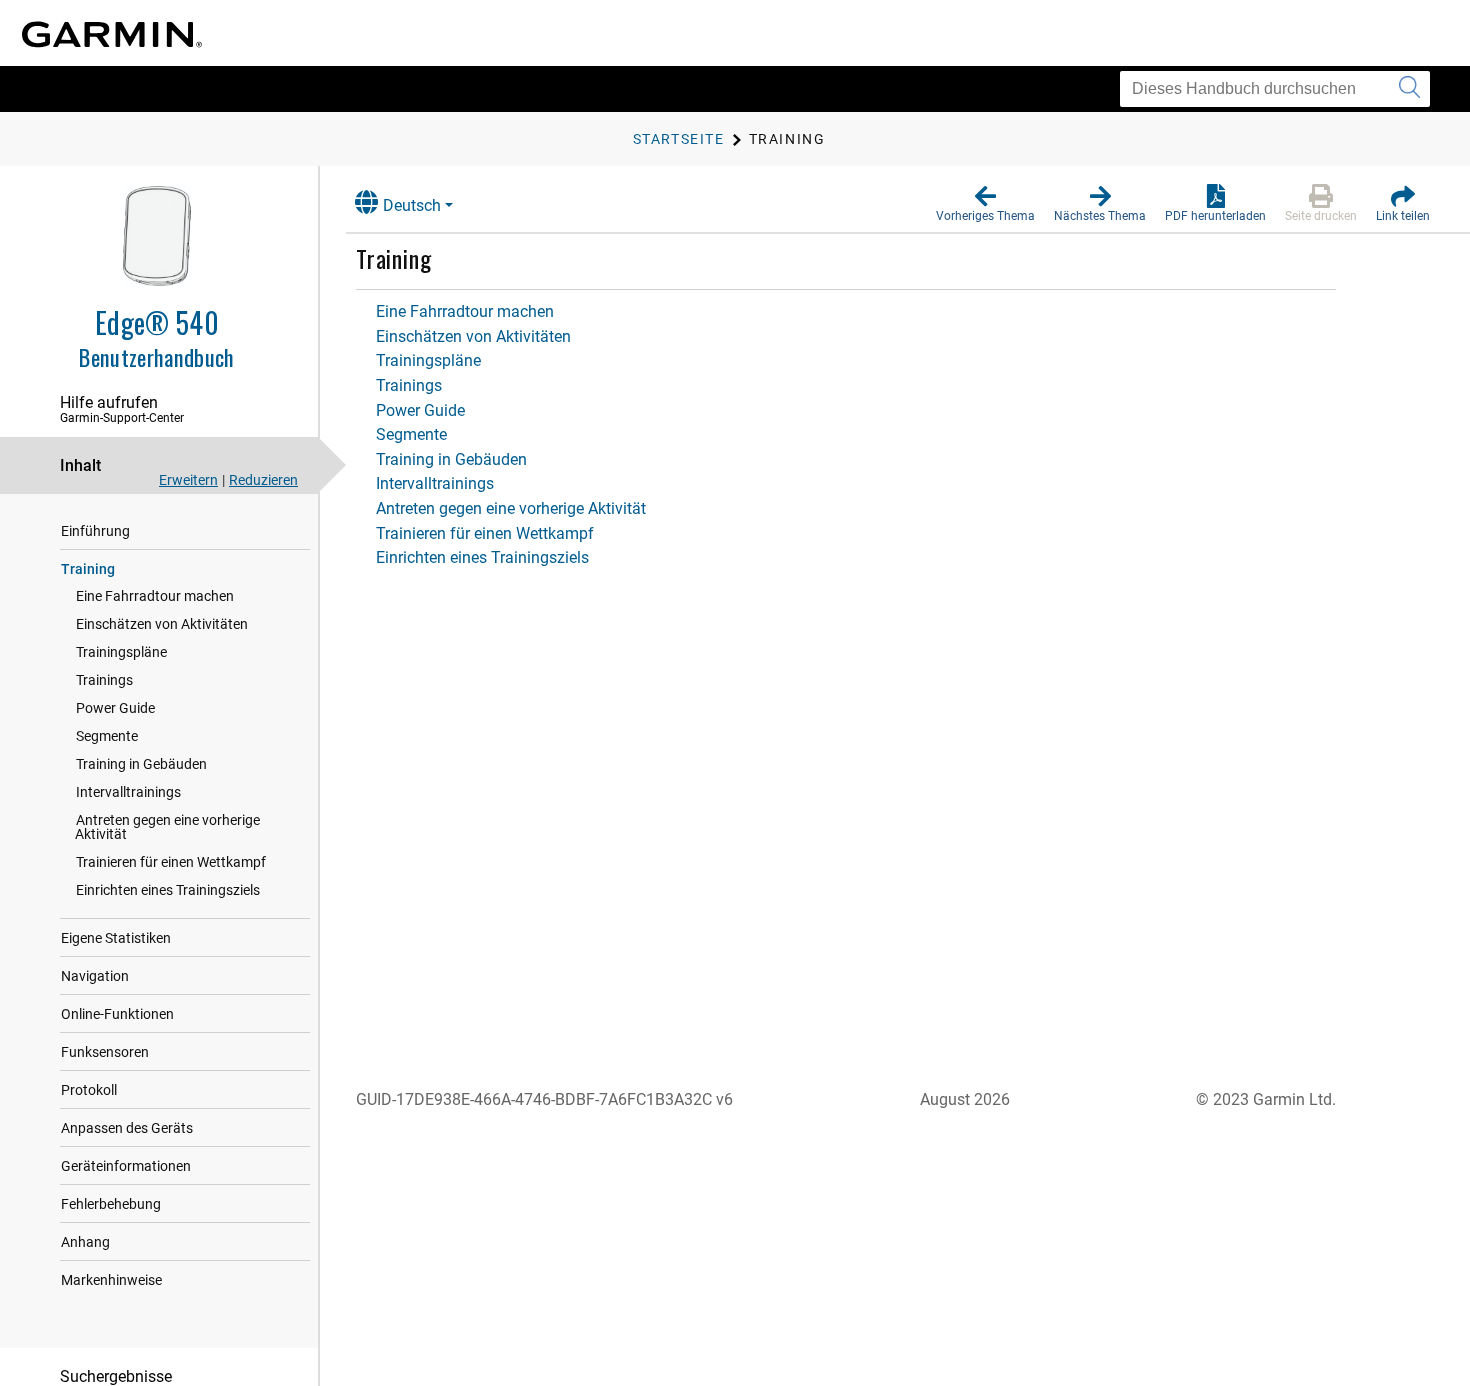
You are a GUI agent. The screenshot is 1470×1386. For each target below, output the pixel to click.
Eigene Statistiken (116, 938)
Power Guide (115, 708)
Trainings (104, 680)
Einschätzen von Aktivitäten (162, 624)
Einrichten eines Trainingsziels (168, 890)
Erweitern (188, 480)
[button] (985, 204)
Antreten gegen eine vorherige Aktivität (167, 827)
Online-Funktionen (117, 1014)
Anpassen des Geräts (127, 1128)
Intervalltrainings (128, 792)
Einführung (95, 531)
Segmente (107, 736)
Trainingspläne (121, 652)
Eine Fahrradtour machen (155, 596)
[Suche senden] (1409, 89)
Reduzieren (263, 480)
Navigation (95, 976)
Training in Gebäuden (141, 764)
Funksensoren (105, 1052)
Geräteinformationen (126, 1166)
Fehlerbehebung (111, 1204)
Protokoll (89, 1090)
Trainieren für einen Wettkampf (171, 862)
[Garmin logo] (112, 34)
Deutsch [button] (412, 205)
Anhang (85, 1242)
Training (88, 569)
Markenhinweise (111, 1280)
